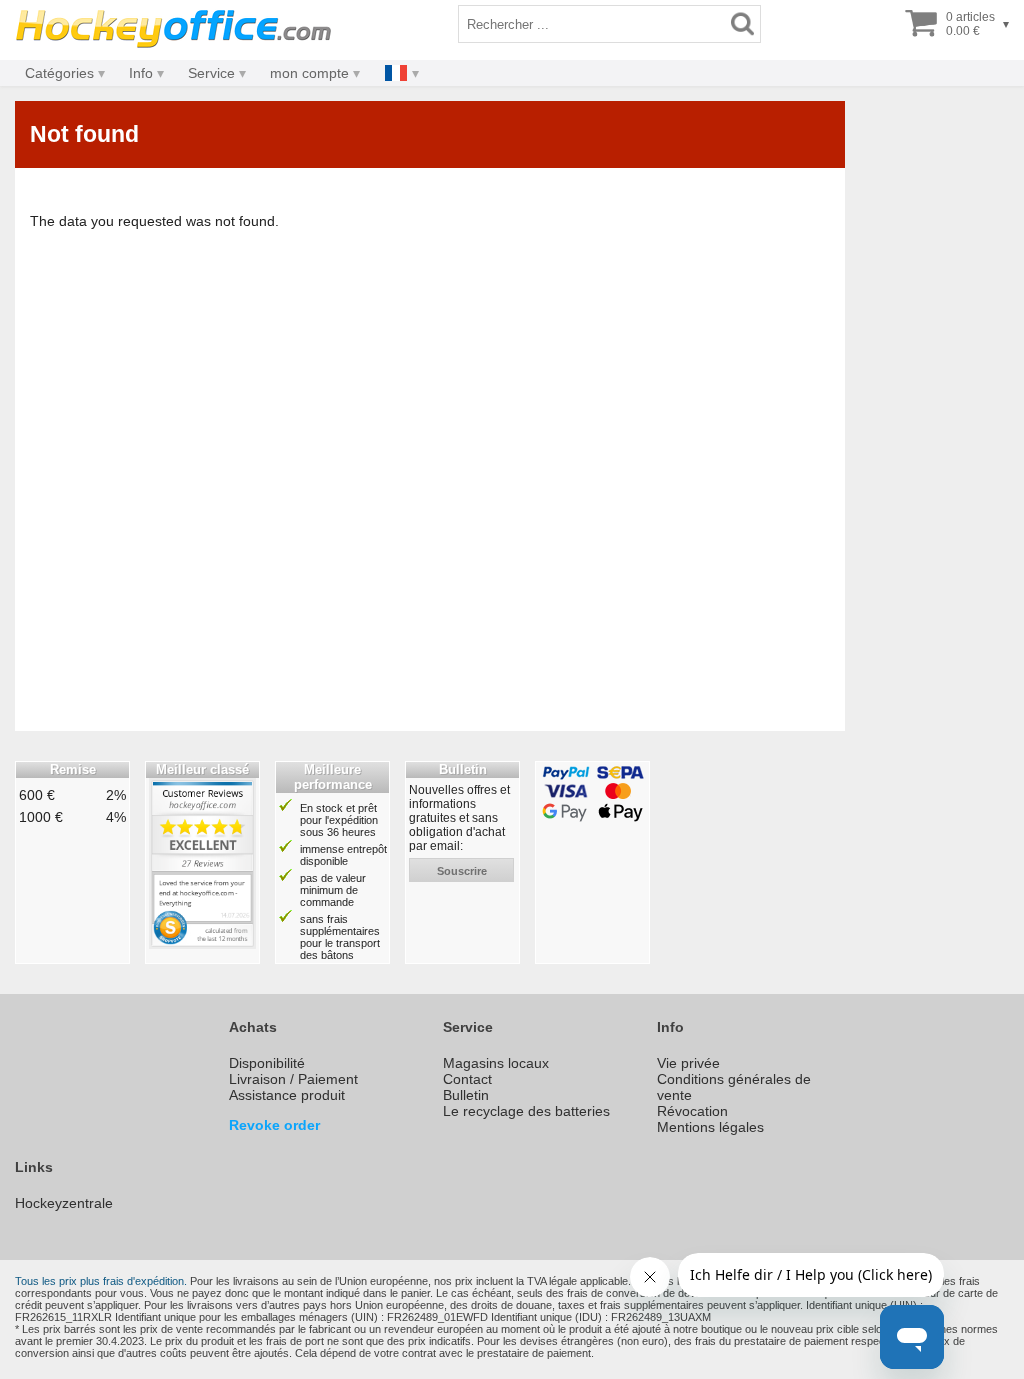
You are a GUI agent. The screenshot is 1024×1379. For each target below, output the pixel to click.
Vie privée (688, 1063)
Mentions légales (710, 1127)
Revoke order (274, 1125)
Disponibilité (267, 1063)
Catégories (59, 73)
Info (141, 73)
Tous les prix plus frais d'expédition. (101, 1281)
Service (211, 73)
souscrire (462, 871)
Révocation (692, 1111)
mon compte (309, 73)
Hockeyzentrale (64, 1203)
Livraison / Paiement (293, 1079)
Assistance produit (287, 1095)
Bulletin (466, 1095)
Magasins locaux (496, 1063)
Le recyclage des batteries (526, 1111)
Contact (467, 1079)
